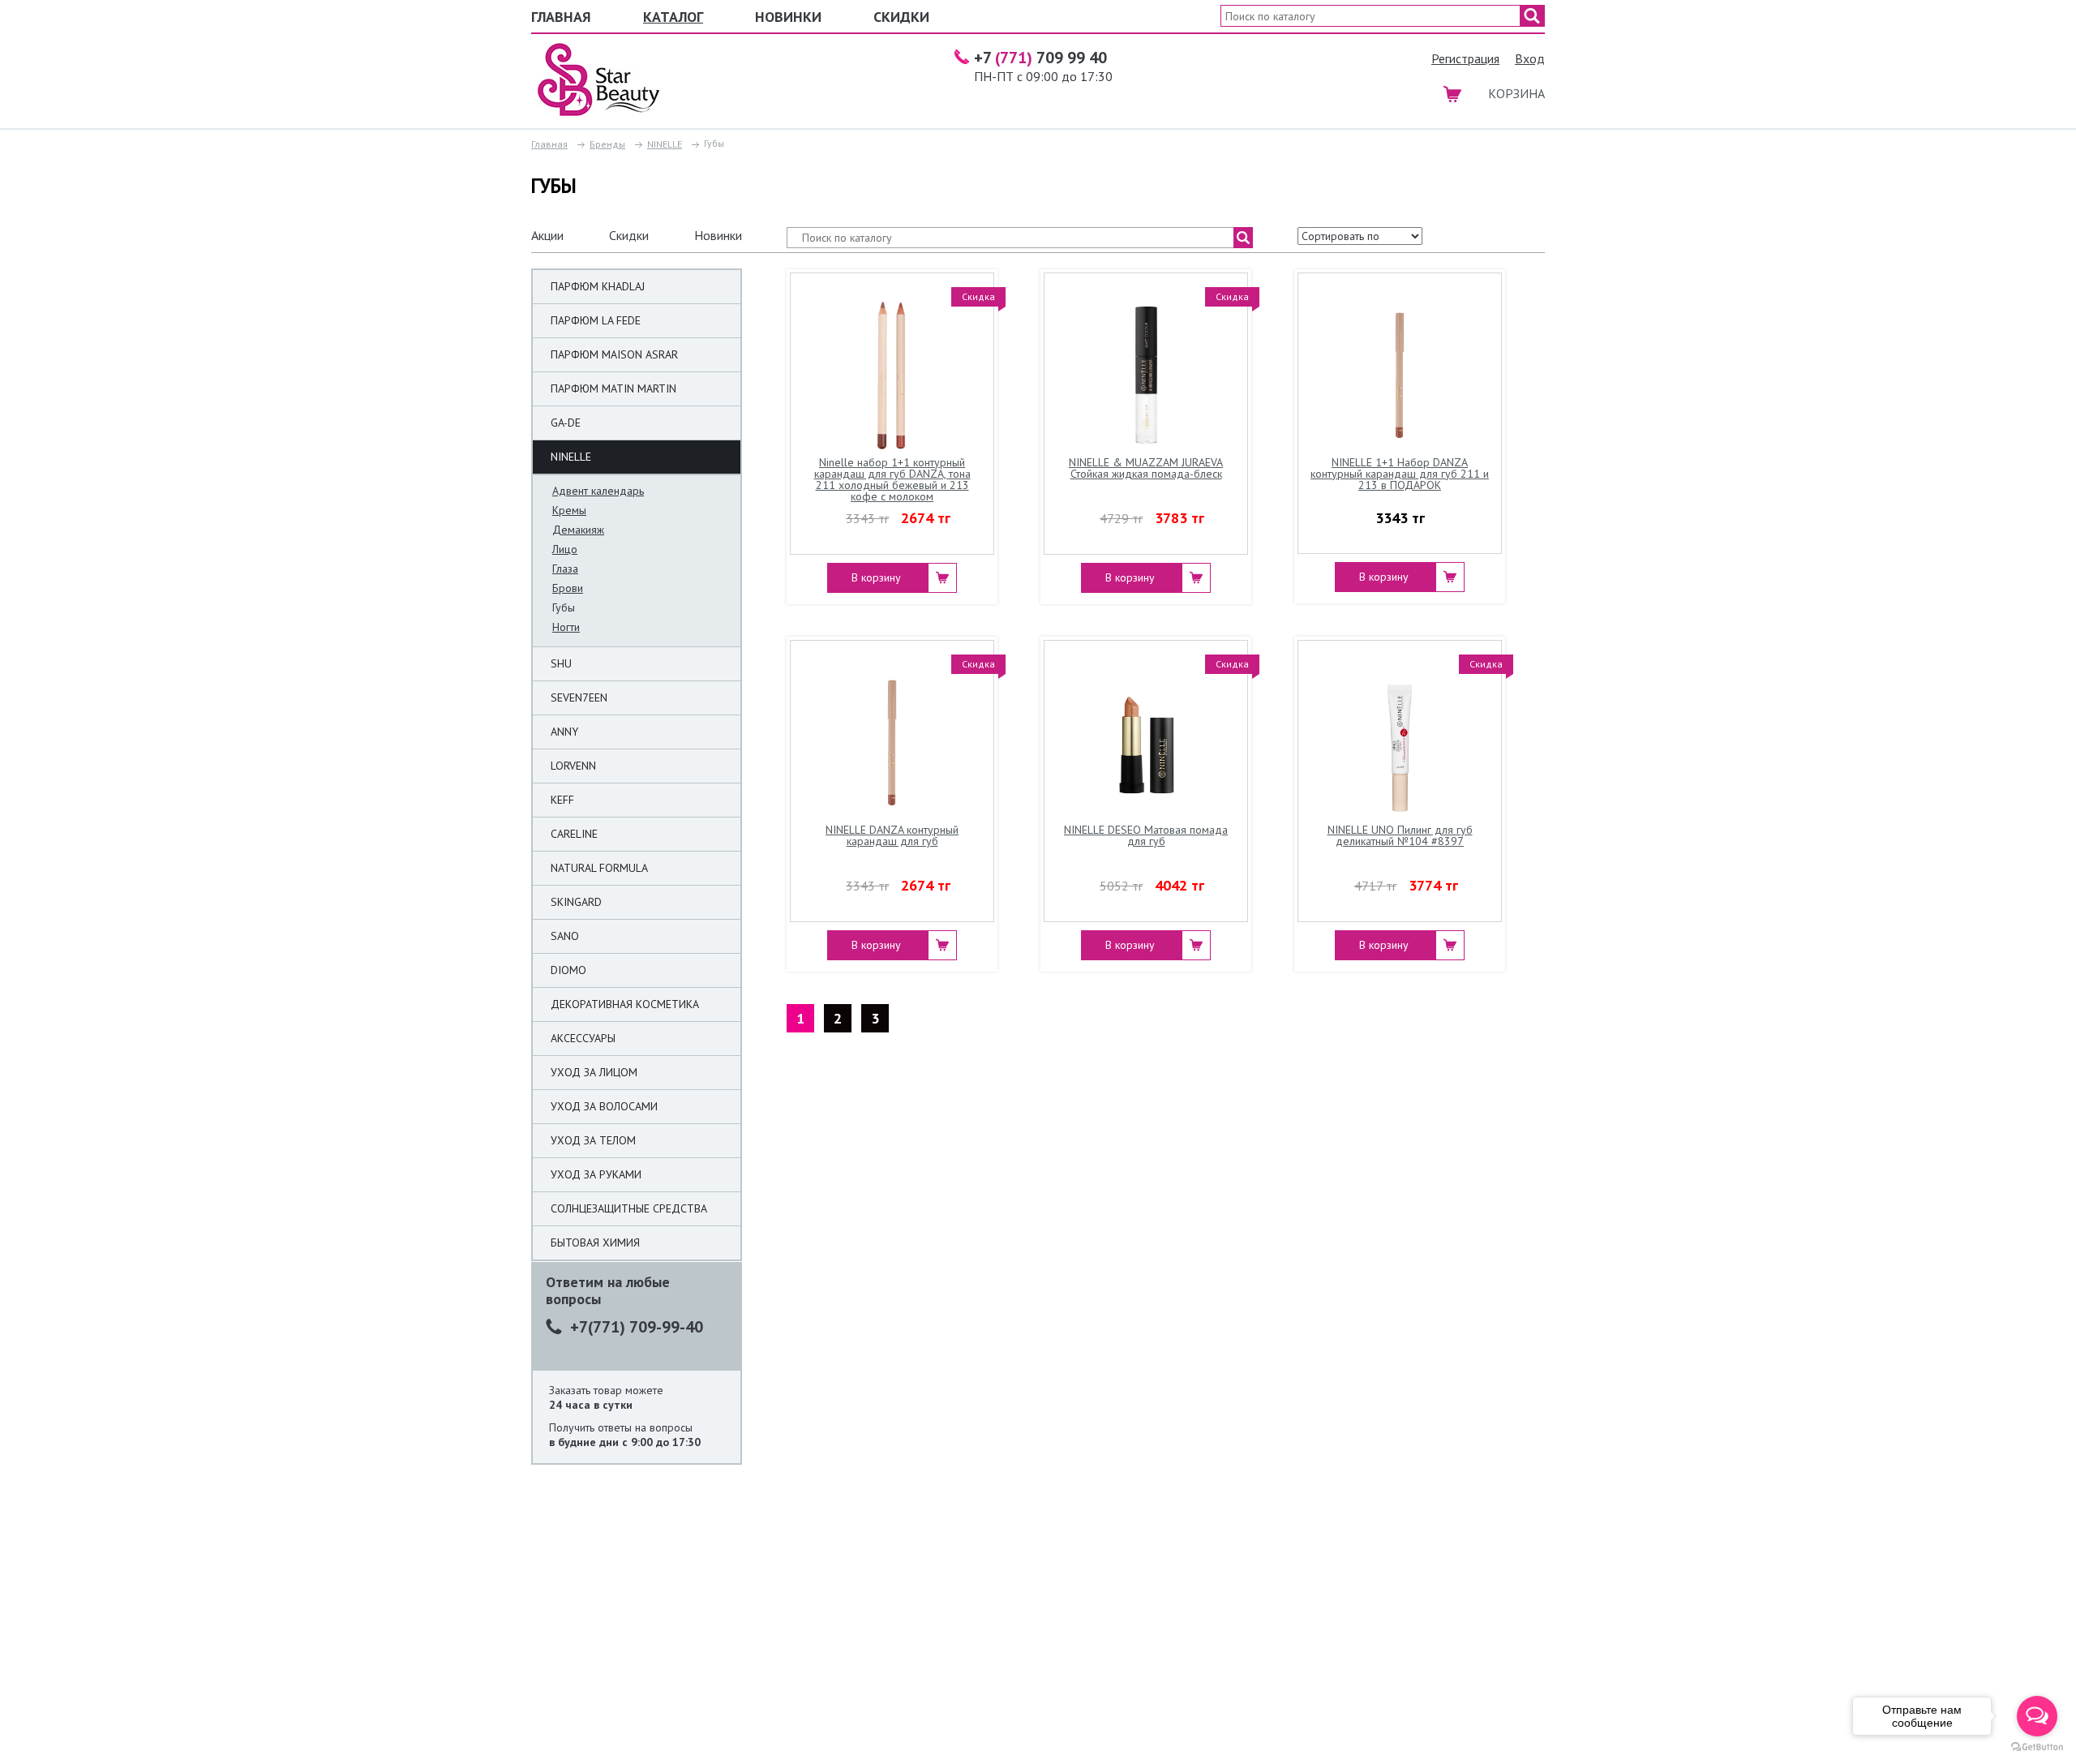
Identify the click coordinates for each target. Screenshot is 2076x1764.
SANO (565, 936)
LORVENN (573, 766)
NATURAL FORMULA (599, 868)
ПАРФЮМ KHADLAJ (598, 286)
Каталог (673, 17)
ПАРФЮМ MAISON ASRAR (614, 354)
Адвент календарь (598, 491)
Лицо (565, 549)
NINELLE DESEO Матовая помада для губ (1146, 836)
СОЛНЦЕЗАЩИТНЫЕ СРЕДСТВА (629, 1208)
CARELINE (574, 834)
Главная (561, 17)
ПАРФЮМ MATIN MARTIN (613, 388)
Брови (568, 588)
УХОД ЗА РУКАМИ (596, 1174)
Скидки (901, 17)
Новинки (788, 17)
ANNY (564, 732)
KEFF (562, 800)
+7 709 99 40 (1040, 58)
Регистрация (1465, 58)
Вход (1530, 58)
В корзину (876, 577)
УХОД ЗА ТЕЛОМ (593, 1140)
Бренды (607, 144)
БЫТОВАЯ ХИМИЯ (595, 1243)
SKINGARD (576, 902)
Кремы (569, 510)
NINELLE (665, 144)
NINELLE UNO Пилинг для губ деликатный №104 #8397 (1400, 836)
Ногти (566, 627)
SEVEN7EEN (579, 697)
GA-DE (566, 423)
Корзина (1516, 93)
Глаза (565, 569)
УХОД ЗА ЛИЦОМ (594, 1072)
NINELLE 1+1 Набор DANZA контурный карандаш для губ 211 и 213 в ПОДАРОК (1400, 474)
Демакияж (578, 530)
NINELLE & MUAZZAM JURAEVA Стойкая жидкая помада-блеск (1146, 469)
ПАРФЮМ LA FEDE (596, 320)
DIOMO (568, 970)
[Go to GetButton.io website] (2037, 1747)
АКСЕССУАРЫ (583, 1038)
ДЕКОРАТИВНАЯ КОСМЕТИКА (625, 1004)
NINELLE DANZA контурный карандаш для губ (892, 836)
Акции (547, 235)
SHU (561, 663)
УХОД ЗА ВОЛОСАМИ (604, 1106)
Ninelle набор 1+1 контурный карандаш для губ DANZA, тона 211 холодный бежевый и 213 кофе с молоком (892, 480)
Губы (564, 607)
